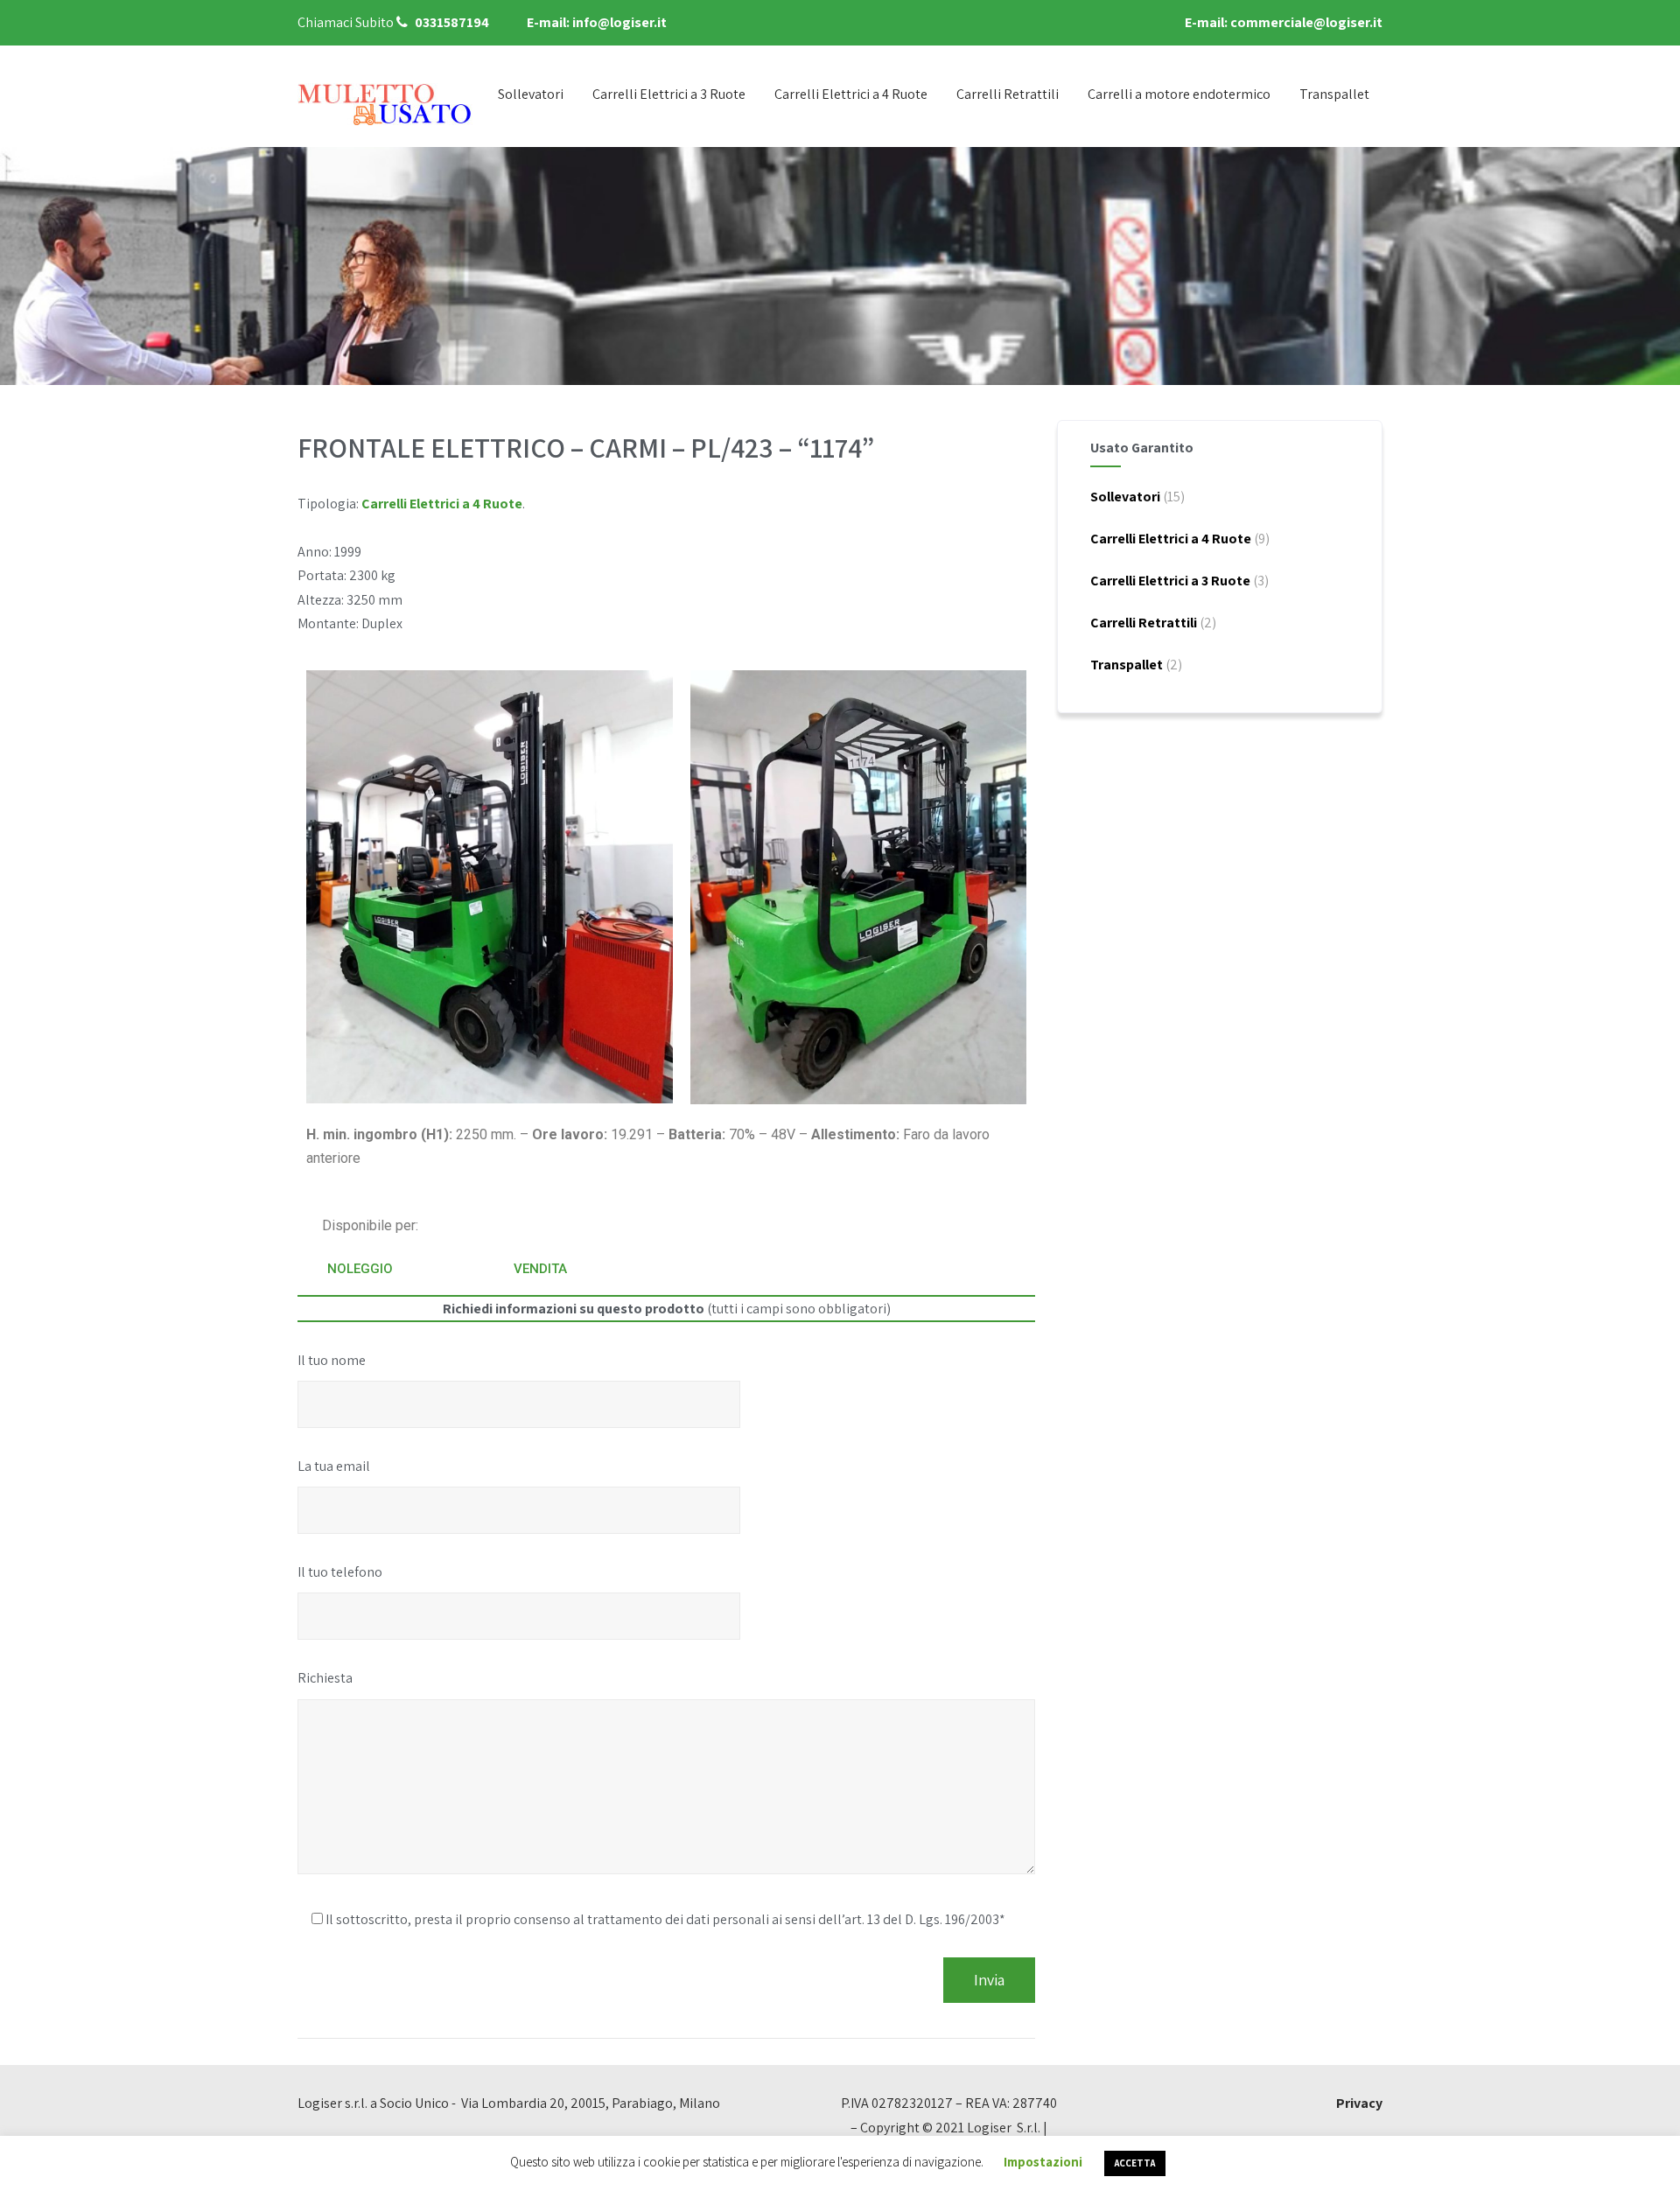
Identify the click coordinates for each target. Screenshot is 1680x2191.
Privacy (1359, 2103)
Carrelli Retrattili (1008, 94)
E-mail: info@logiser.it (597, 22)
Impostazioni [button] (1043, 2162)
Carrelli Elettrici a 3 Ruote (669, 94)
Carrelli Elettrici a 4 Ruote (851, 94)
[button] (360, 1269)
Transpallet (1334, 94)
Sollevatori (531, 94)
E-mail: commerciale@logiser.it (1284, 22)
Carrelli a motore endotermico (1179, 94)
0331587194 (452, 22)
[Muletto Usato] (385, 104)
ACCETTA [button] (1135, 2163)
